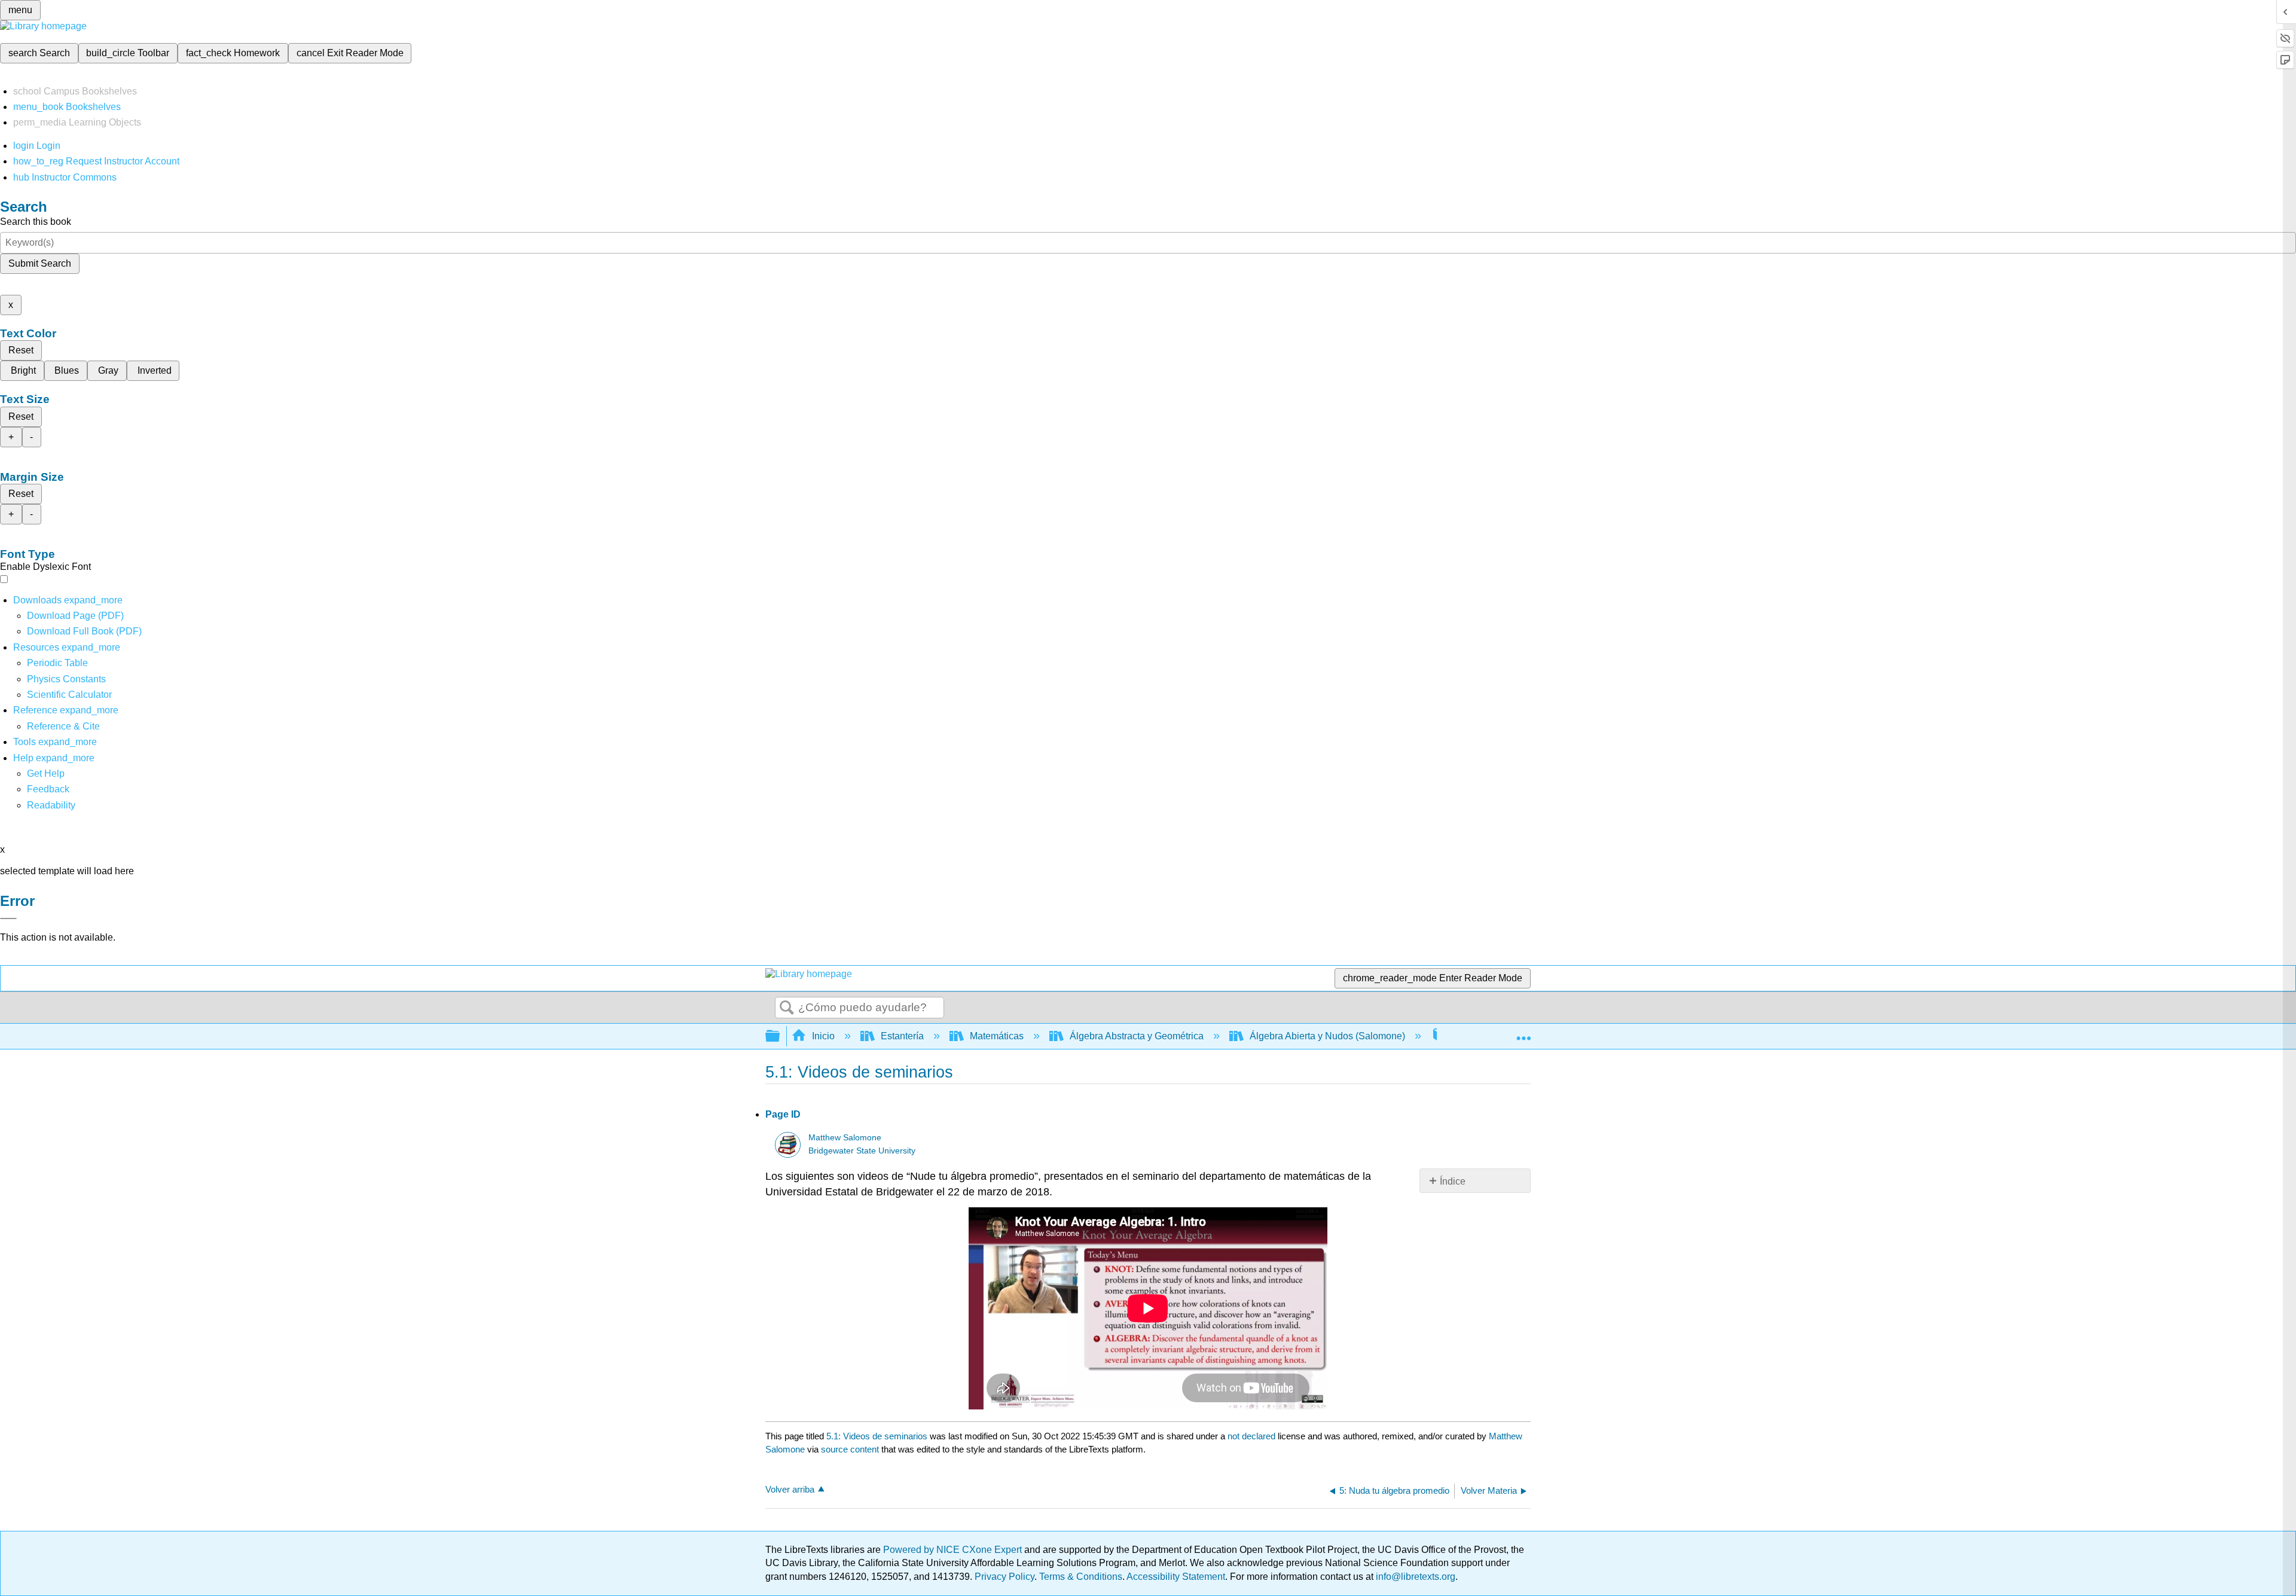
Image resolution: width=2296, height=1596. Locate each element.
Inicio (823, 1036)
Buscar (787, 1008)
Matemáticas (997, 1036)
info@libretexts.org (1414, 1577)
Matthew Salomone (845, 1138)
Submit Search (40, 263)
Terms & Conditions (1081, 1577)
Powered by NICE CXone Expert (954, 1550)
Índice (1453, 1181)
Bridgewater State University (862, 1151)
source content (850, 1449)
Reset (21, 350)
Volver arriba (790, 1489)
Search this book (36, 222)
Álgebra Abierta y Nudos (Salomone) (1327, 1036)
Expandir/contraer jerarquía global (780, 1037)
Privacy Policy (1004, 1577)
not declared (1253, 1436)
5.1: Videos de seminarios (877, 1436)
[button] (48, 789)
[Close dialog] (8, 918)
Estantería (902, 1036)
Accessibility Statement (1176, 1577)
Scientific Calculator (69, 695)
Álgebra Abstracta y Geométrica (1137, 1036)
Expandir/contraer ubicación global (1523, 1033)
